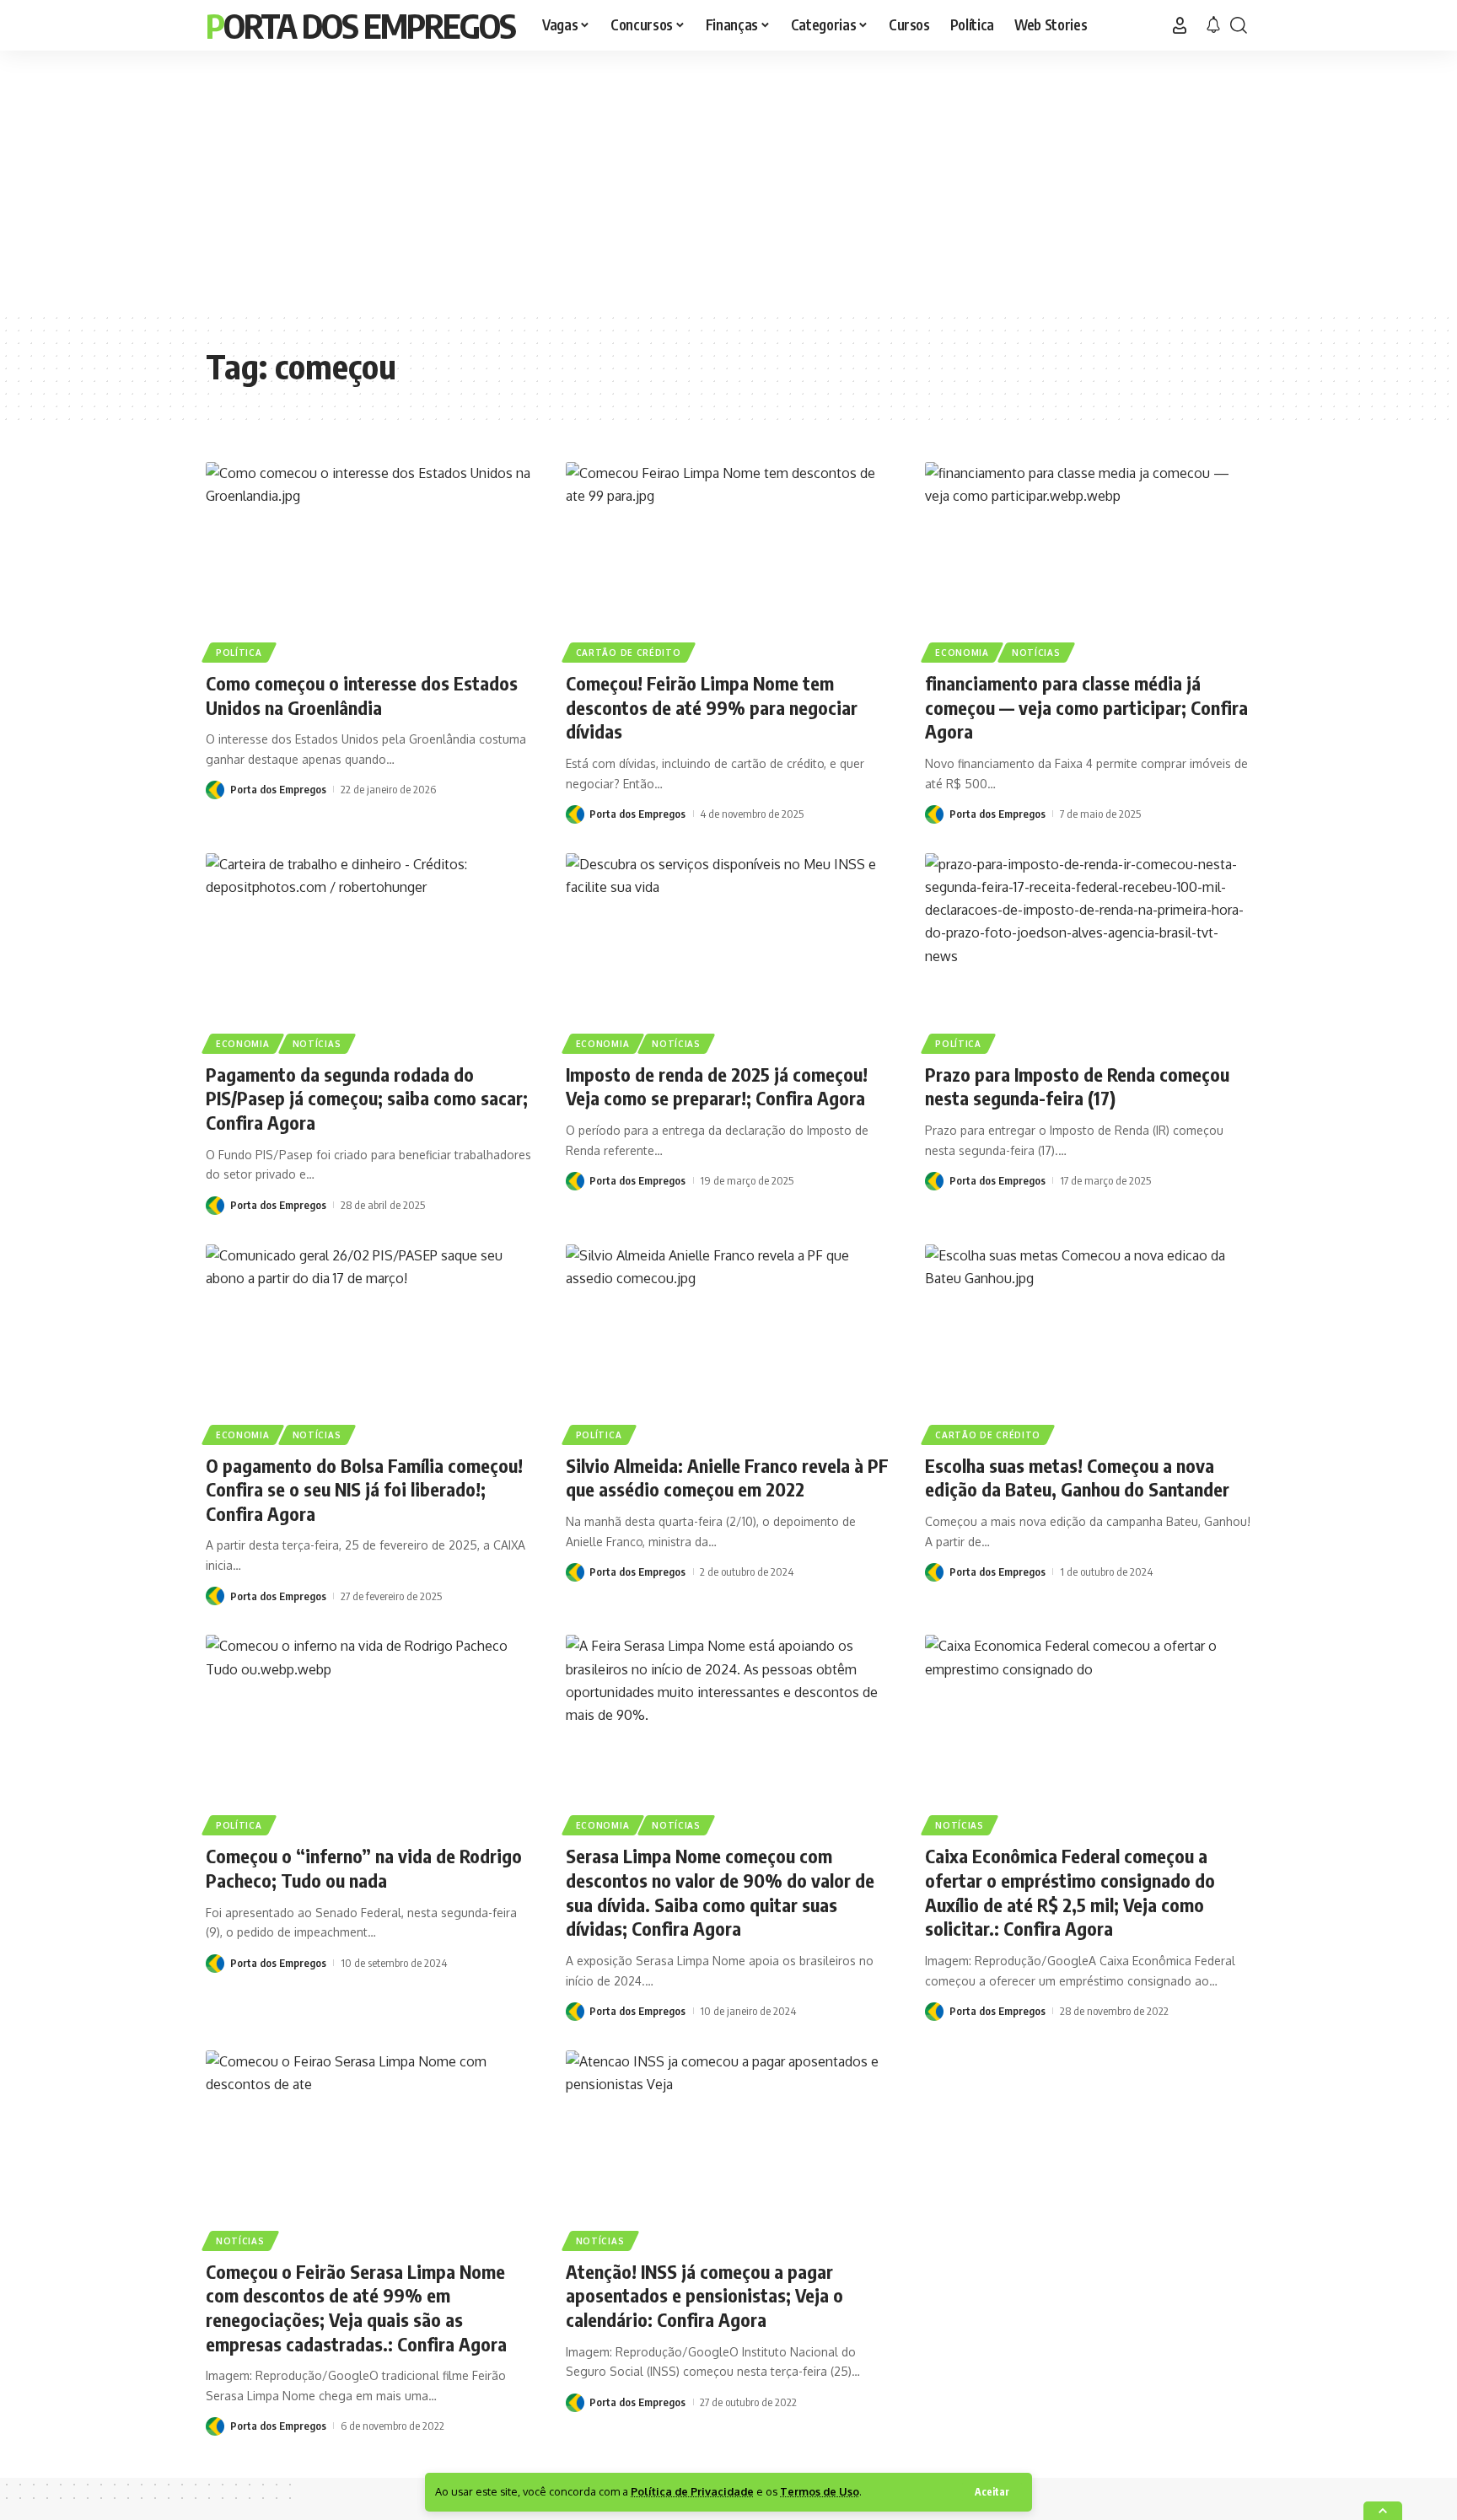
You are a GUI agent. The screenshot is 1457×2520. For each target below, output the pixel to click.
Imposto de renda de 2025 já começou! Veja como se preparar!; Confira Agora (717, 1086)
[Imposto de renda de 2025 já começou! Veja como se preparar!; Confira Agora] (729, 951)
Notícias (1036, 653)
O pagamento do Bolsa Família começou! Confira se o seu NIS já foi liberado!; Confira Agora (364, 1489)
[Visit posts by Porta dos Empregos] (215, 790)
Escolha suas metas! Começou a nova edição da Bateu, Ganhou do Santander (1077, 1478)
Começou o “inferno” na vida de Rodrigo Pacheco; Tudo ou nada (364, 1868)
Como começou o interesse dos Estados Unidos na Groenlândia (362, 695)
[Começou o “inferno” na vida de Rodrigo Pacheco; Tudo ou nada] (369, 1733)
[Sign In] (1180, 25)
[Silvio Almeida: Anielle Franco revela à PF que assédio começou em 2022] (729, 1342)
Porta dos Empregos (360, 25)
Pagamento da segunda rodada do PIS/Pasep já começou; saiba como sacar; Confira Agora (367, 1098)
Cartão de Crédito (629, 653)
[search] (1239, 25)
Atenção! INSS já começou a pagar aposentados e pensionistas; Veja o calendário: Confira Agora (704, 2295)
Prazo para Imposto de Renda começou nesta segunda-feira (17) (1077, 1086)
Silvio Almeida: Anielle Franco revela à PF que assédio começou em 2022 (727, 1478)
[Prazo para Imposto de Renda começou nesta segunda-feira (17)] (1088, 951)
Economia (962, 653)
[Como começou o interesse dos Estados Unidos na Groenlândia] (369, 560)
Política (239, 653)
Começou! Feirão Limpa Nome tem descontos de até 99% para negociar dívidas (712, 707)
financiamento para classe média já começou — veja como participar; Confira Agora (1086, 707)
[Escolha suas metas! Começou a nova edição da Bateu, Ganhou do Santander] (1088, 1342)
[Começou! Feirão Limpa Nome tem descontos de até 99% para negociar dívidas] (729, 560)
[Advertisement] (728, 181)
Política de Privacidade (692, 2491)
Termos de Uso (820, 2491)
